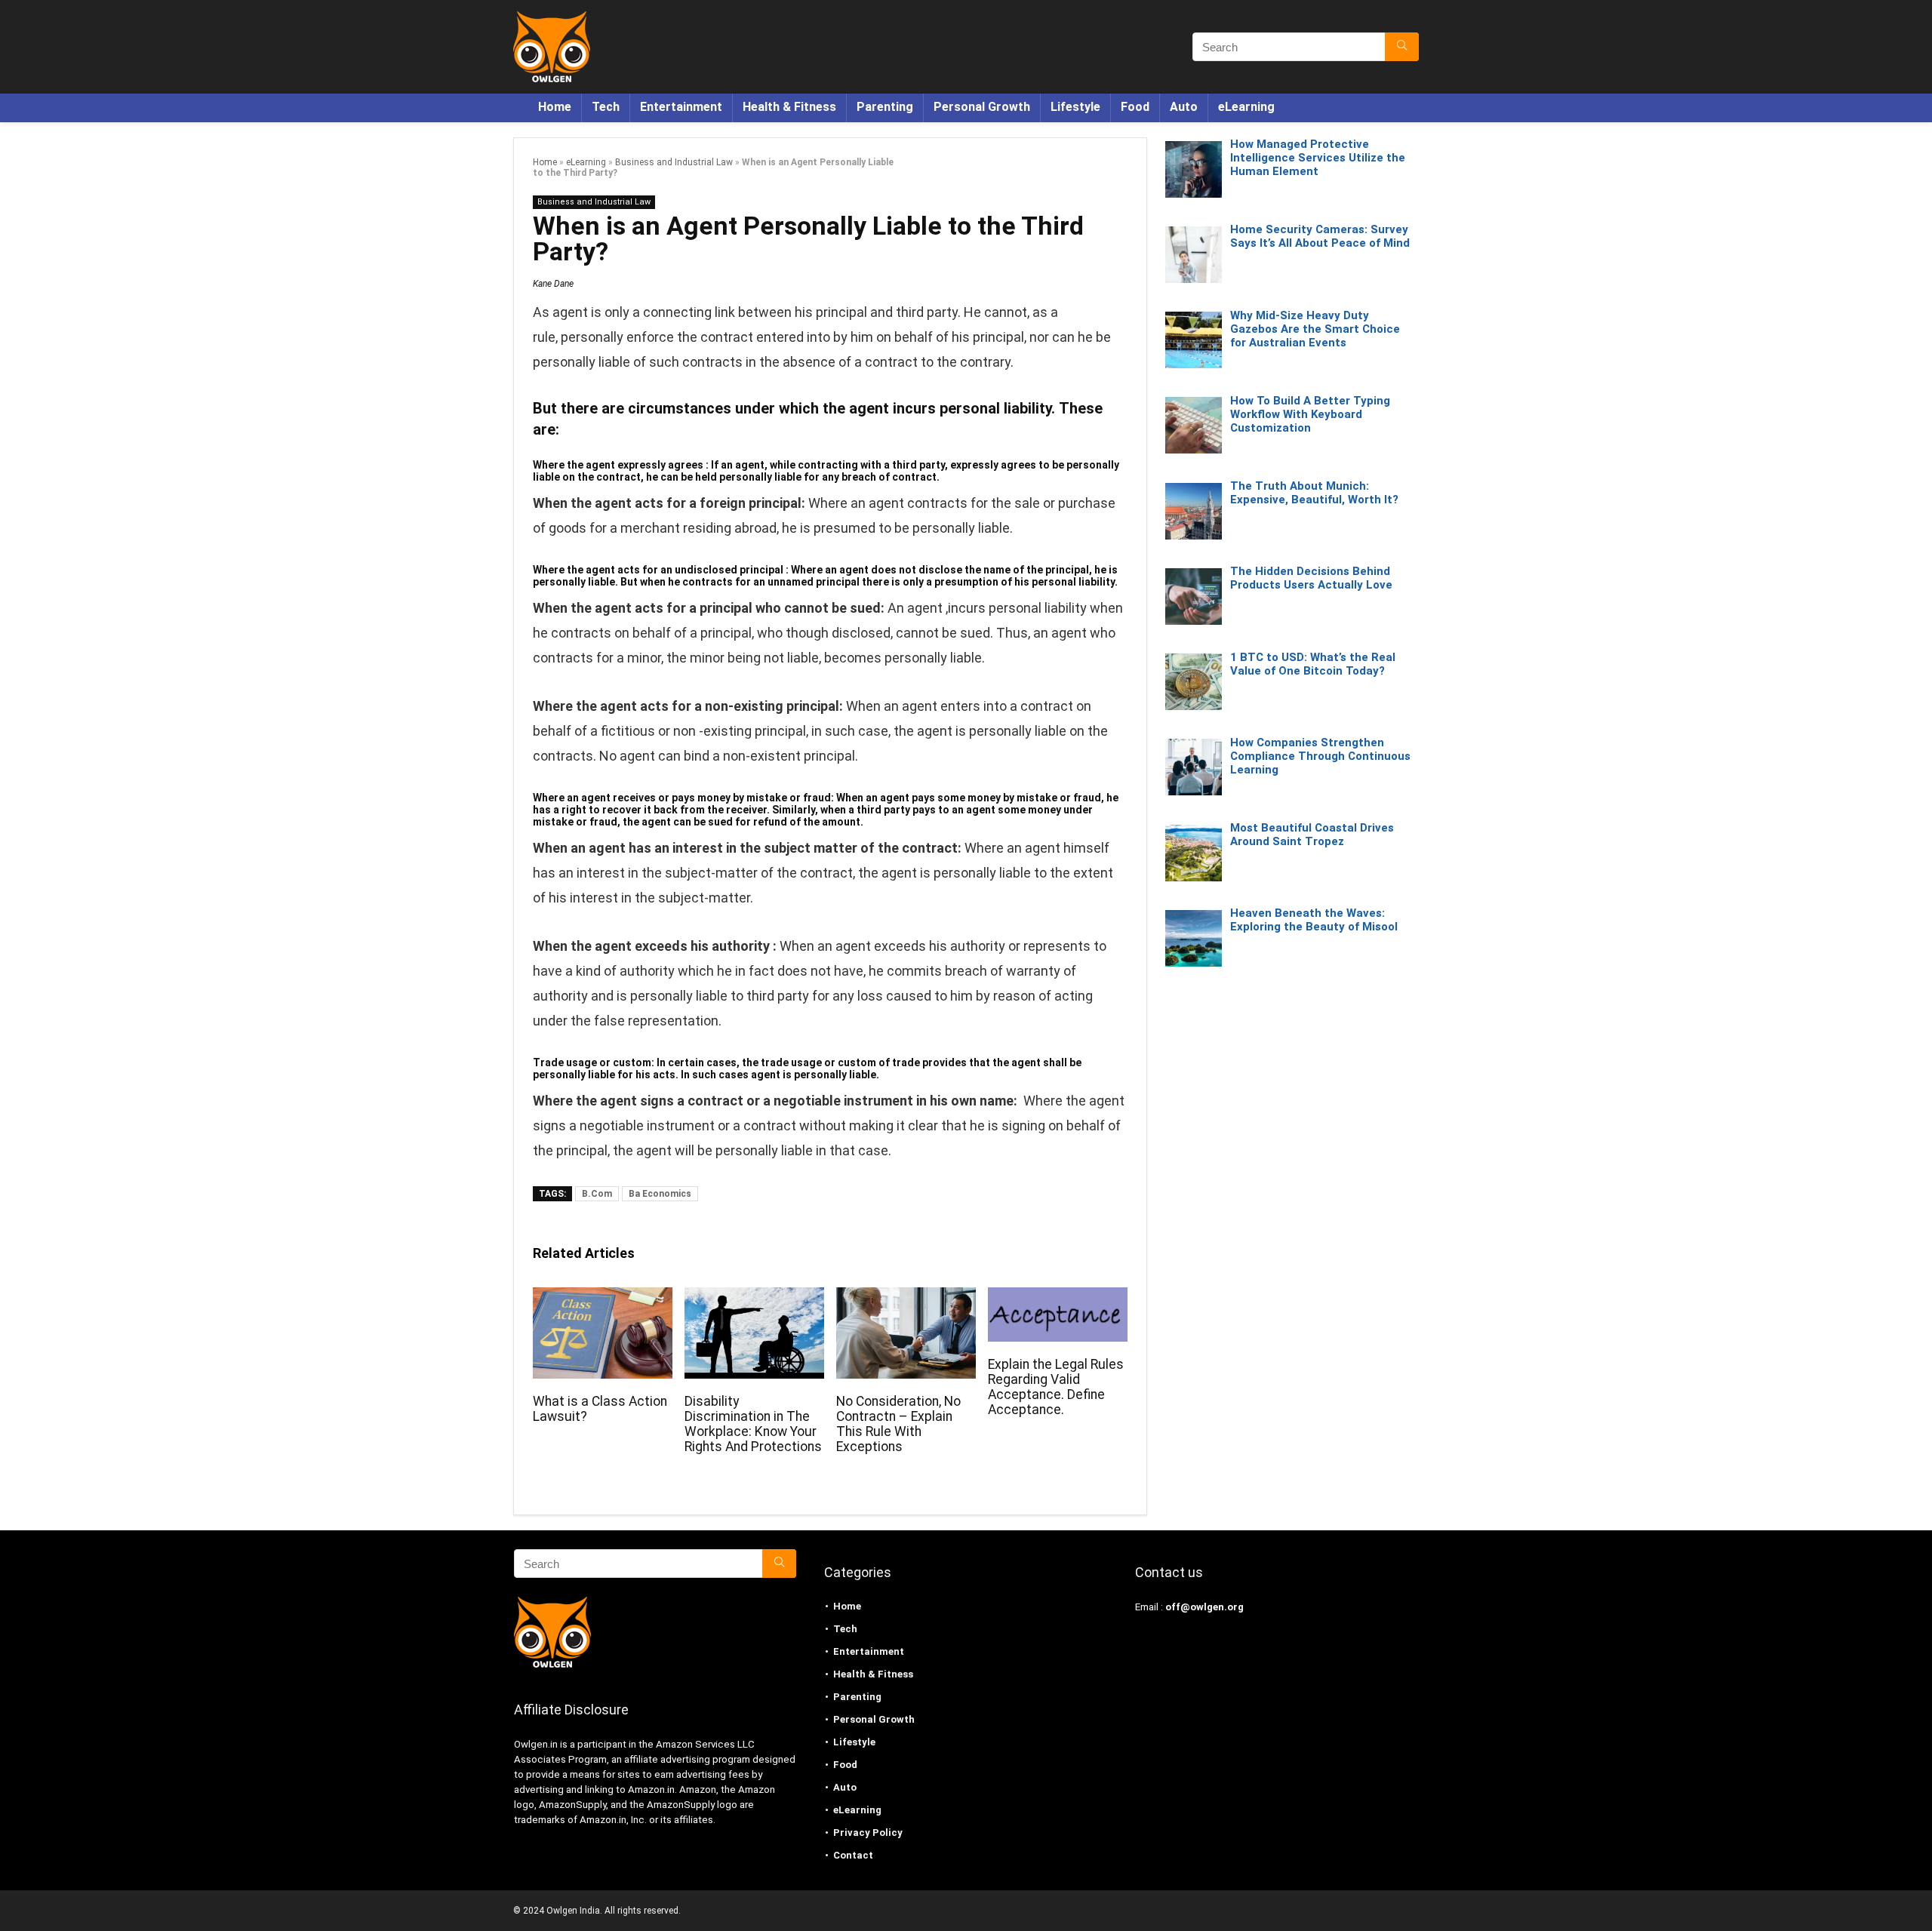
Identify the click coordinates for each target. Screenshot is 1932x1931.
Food (1135, 107)
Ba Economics (660, 1194)
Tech (606, 107)
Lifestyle (1075, 107)
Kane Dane (553, 284)
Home (555, 107)
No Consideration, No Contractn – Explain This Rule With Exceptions (898, 1424)
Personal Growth (982, 107)
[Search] (1402, 47)
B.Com (597, 1194)
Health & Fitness (789, 107)
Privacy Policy (868, 1833)
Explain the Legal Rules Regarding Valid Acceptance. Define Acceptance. (1056, 1387)
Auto (1184, 107)
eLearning (1246, 107)
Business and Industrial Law (674, 162)
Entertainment (681, 107)
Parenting (885, 107)
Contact (853, 1855)
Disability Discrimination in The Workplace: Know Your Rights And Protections (753, 1424)
